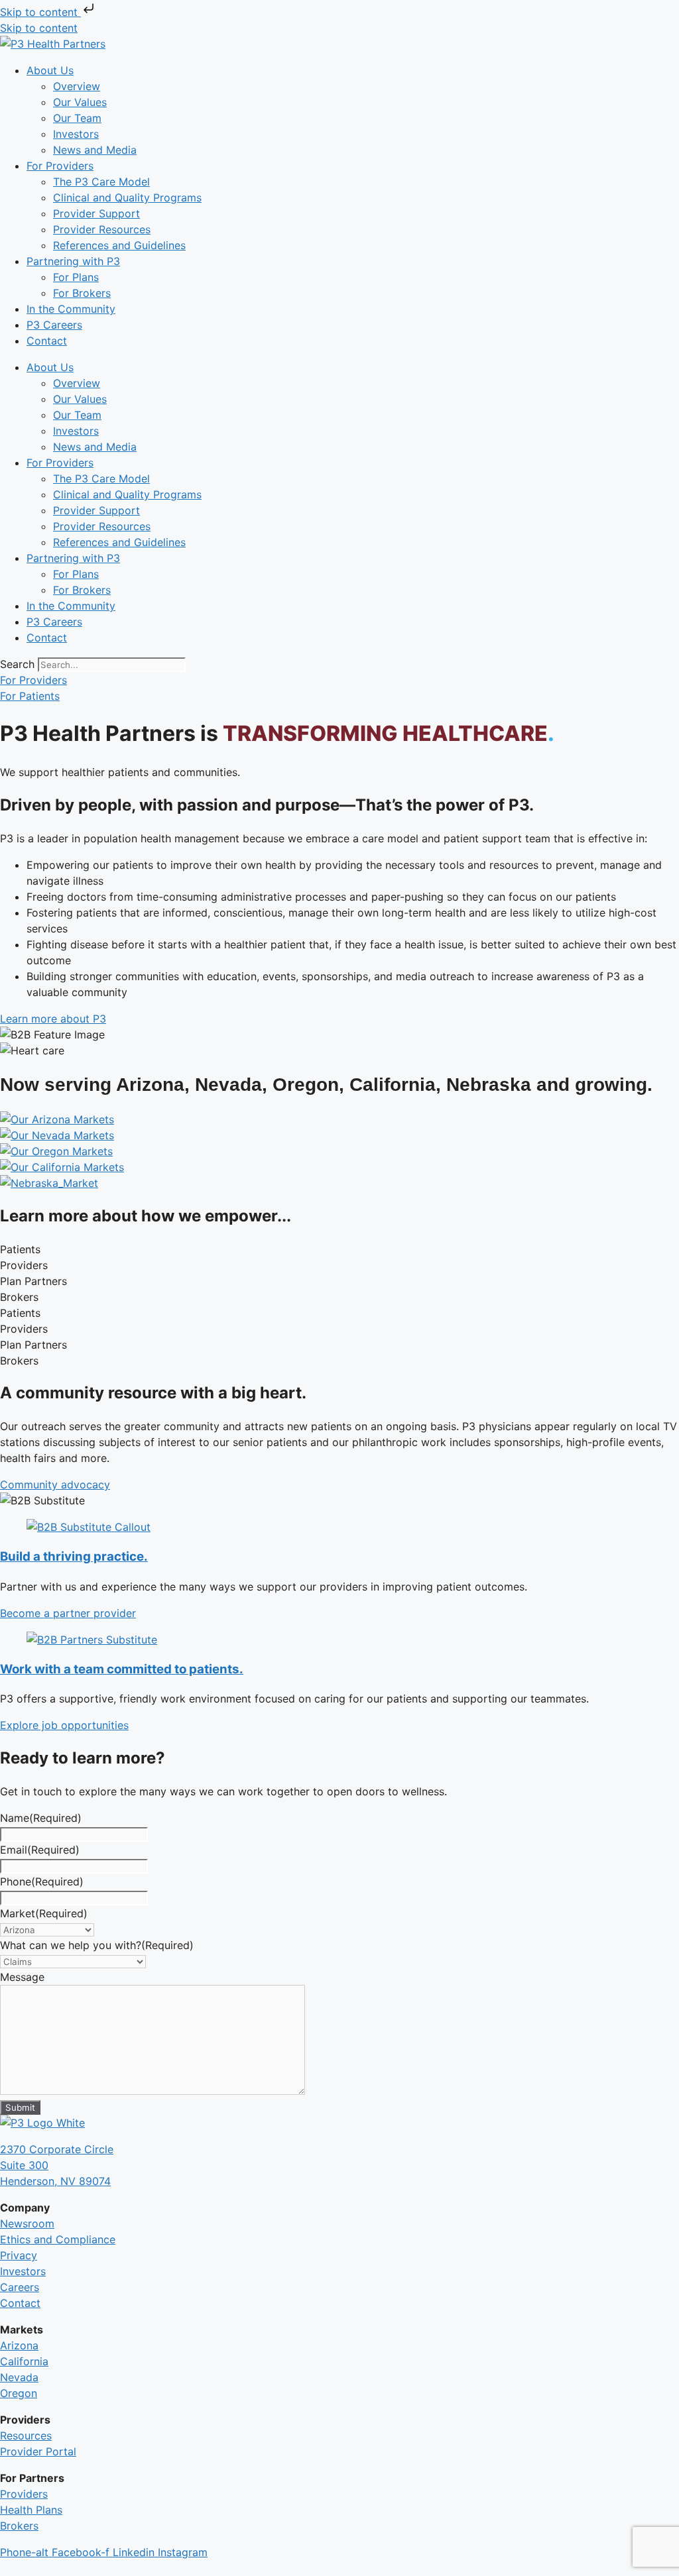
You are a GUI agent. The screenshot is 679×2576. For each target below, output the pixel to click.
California (24, 2361)
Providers (24, 2494)
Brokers (19, 2526)
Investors (76, 134)
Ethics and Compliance (58, 2239)
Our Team (77, 118)
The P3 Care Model (101, 182)
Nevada (19, 2377)
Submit (20, 2107)
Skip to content (40, 12)
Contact (47, 341)
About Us (50, 70)
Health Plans (31, 2510)
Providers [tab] (24, 1265)
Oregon (19, 2393)
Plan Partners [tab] (33, 1281)
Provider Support (96, 213)
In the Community (71, 309)
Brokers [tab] (19, 1297)
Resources (26, 2436)
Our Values (80, 102)
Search (17, 664)
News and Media (95, 150)
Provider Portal (38, 2451)
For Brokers (82, 293)
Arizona (19, 2345)
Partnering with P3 (73, 261)
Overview (77, 86)
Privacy (19, 2255)
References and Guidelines (119, 245)
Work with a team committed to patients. (122, 1669)
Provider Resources (102, 229)
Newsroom (27, 2223)
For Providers (60, 166)
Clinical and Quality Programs (127, 197)
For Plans (76, 277)
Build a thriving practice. (74, 1556)
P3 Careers (54, 325)
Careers (20, 2287)
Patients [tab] (20, 1249)
